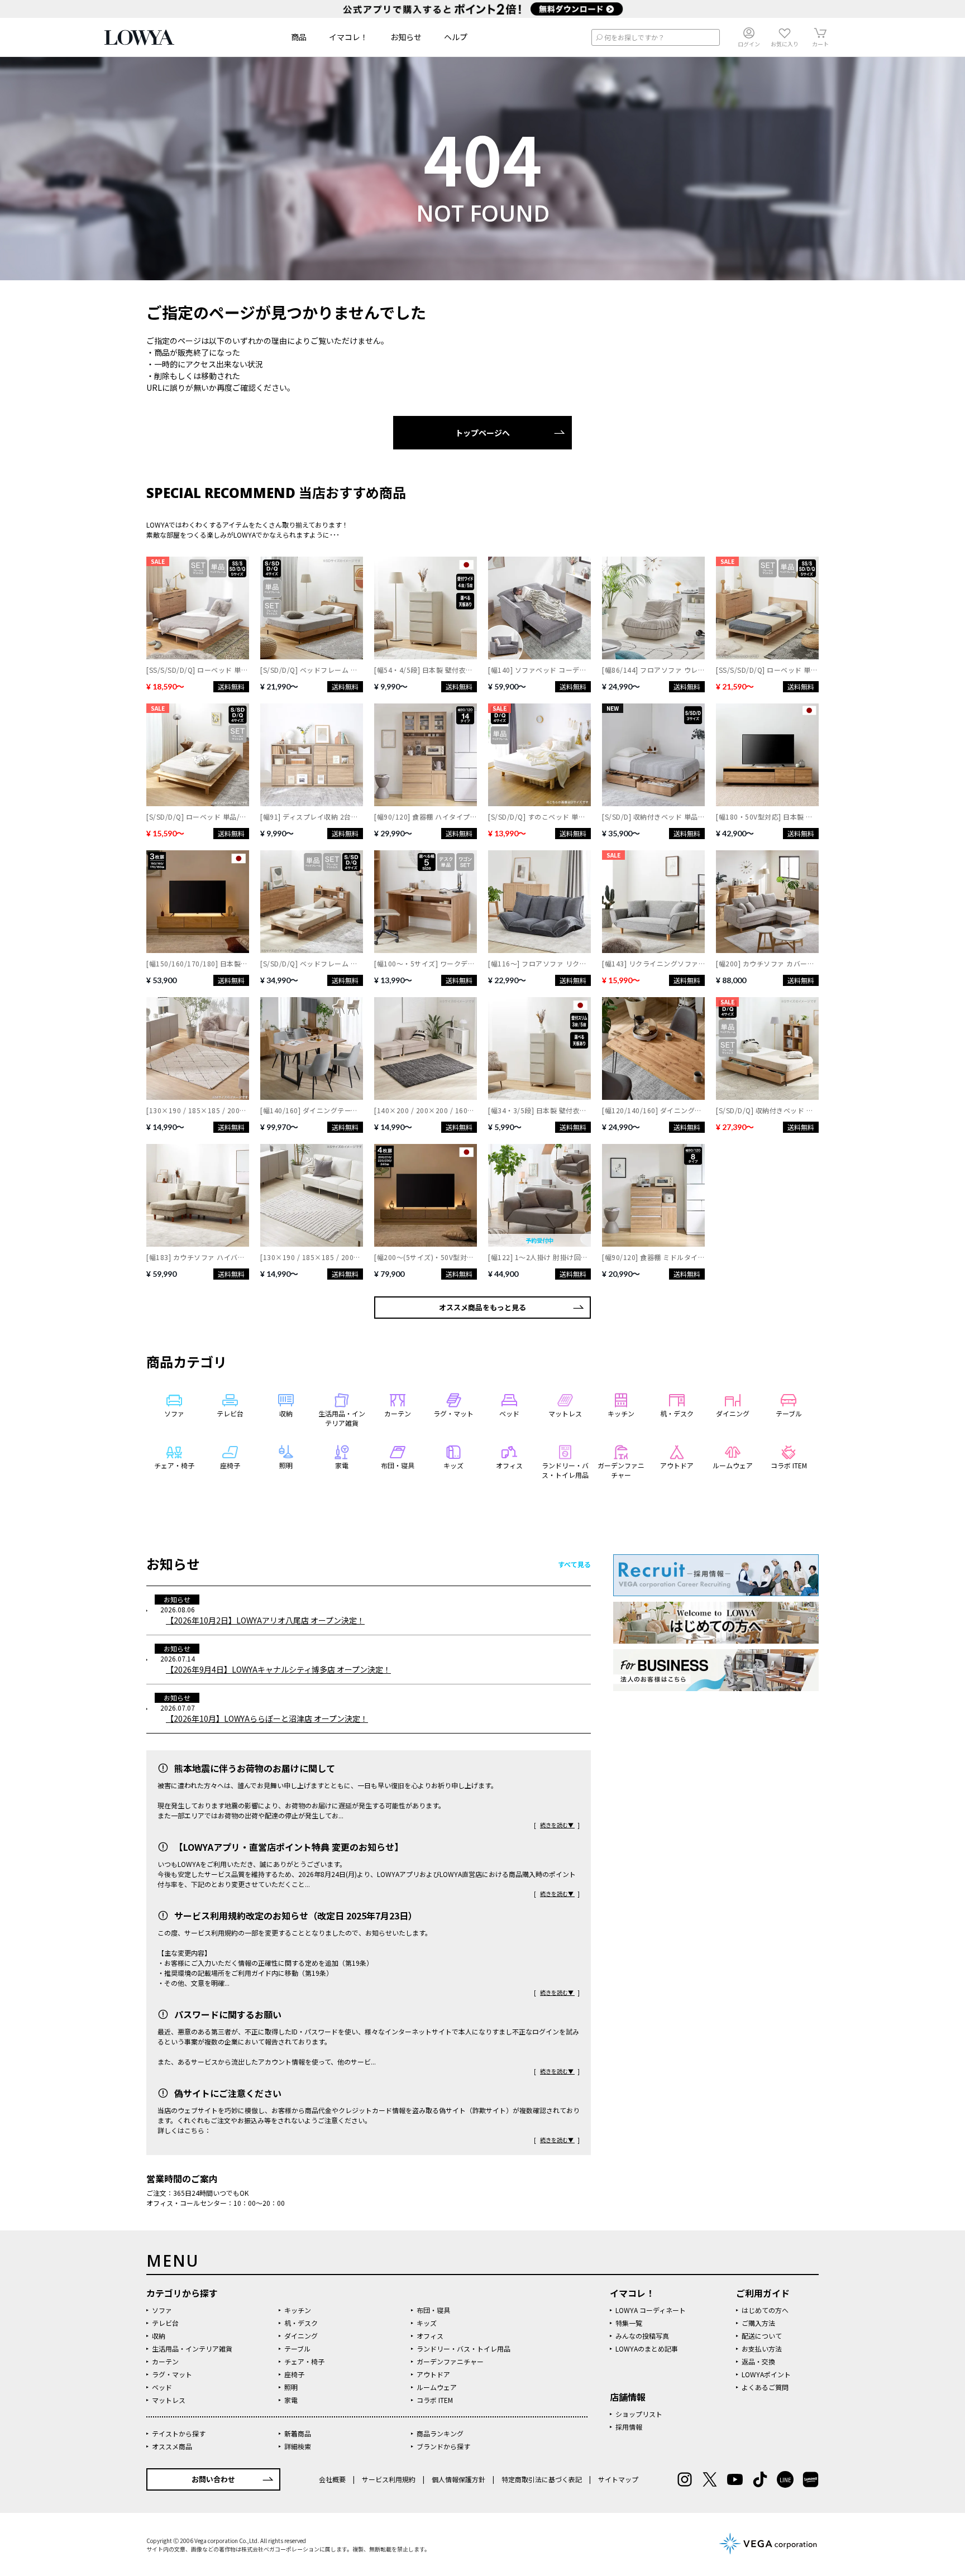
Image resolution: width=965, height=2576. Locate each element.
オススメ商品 (172, 2446)
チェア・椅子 (304, 2361)
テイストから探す (179, 2433)
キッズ (427, 2323)
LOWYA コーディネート (651, 2310)
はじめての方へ (765, 2310)
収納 (159, 2336)
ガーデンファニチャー (450, 2361)
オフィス (430, 2336)
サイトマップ (617, 2479)
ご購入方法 (758, 2323)
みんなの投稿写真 (642, 2336)
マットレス (169, 2400)
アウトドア (433, 2374)
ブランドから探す (443, 2446)
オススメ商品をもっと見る (482, 1307)
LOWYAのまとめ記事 (647, 2348)
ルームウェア (437, 2387)
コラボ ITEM (435, 2400)
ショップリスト (639, 2414)
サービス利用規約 (389, 2479)
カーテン (165, 2361)
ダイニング (301, 2336)
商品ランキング (440, 2433)
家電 (291, 2400)
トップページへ (482, 433)
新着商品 (298, 2433)
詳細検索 (298, 2446)
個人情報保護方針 (458, 2479)
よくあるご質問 (765, 2387)
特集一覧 (629, 2323)
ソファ (162, 2310)
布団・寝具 (433, 2310)
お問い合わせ (213, 2479)
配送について (762, 2336)
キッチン (298, 2310)
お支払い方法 (762, 2348)
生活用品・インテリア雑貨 (192, 2348)
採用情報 (629, 2427)
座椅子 (294, 2374)
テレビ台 (165, 2323)
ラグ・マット (172, 2374)
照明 (291, 2387)
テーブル (297, 2348)
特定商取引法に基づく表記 (542, 2479)
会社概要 (333, 2479)
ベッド (162, 2387)
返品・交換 (758, 2361)
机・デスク (301, 2323)
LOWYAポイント (766, 2374)
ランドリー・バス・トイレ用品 (464, 2348)
